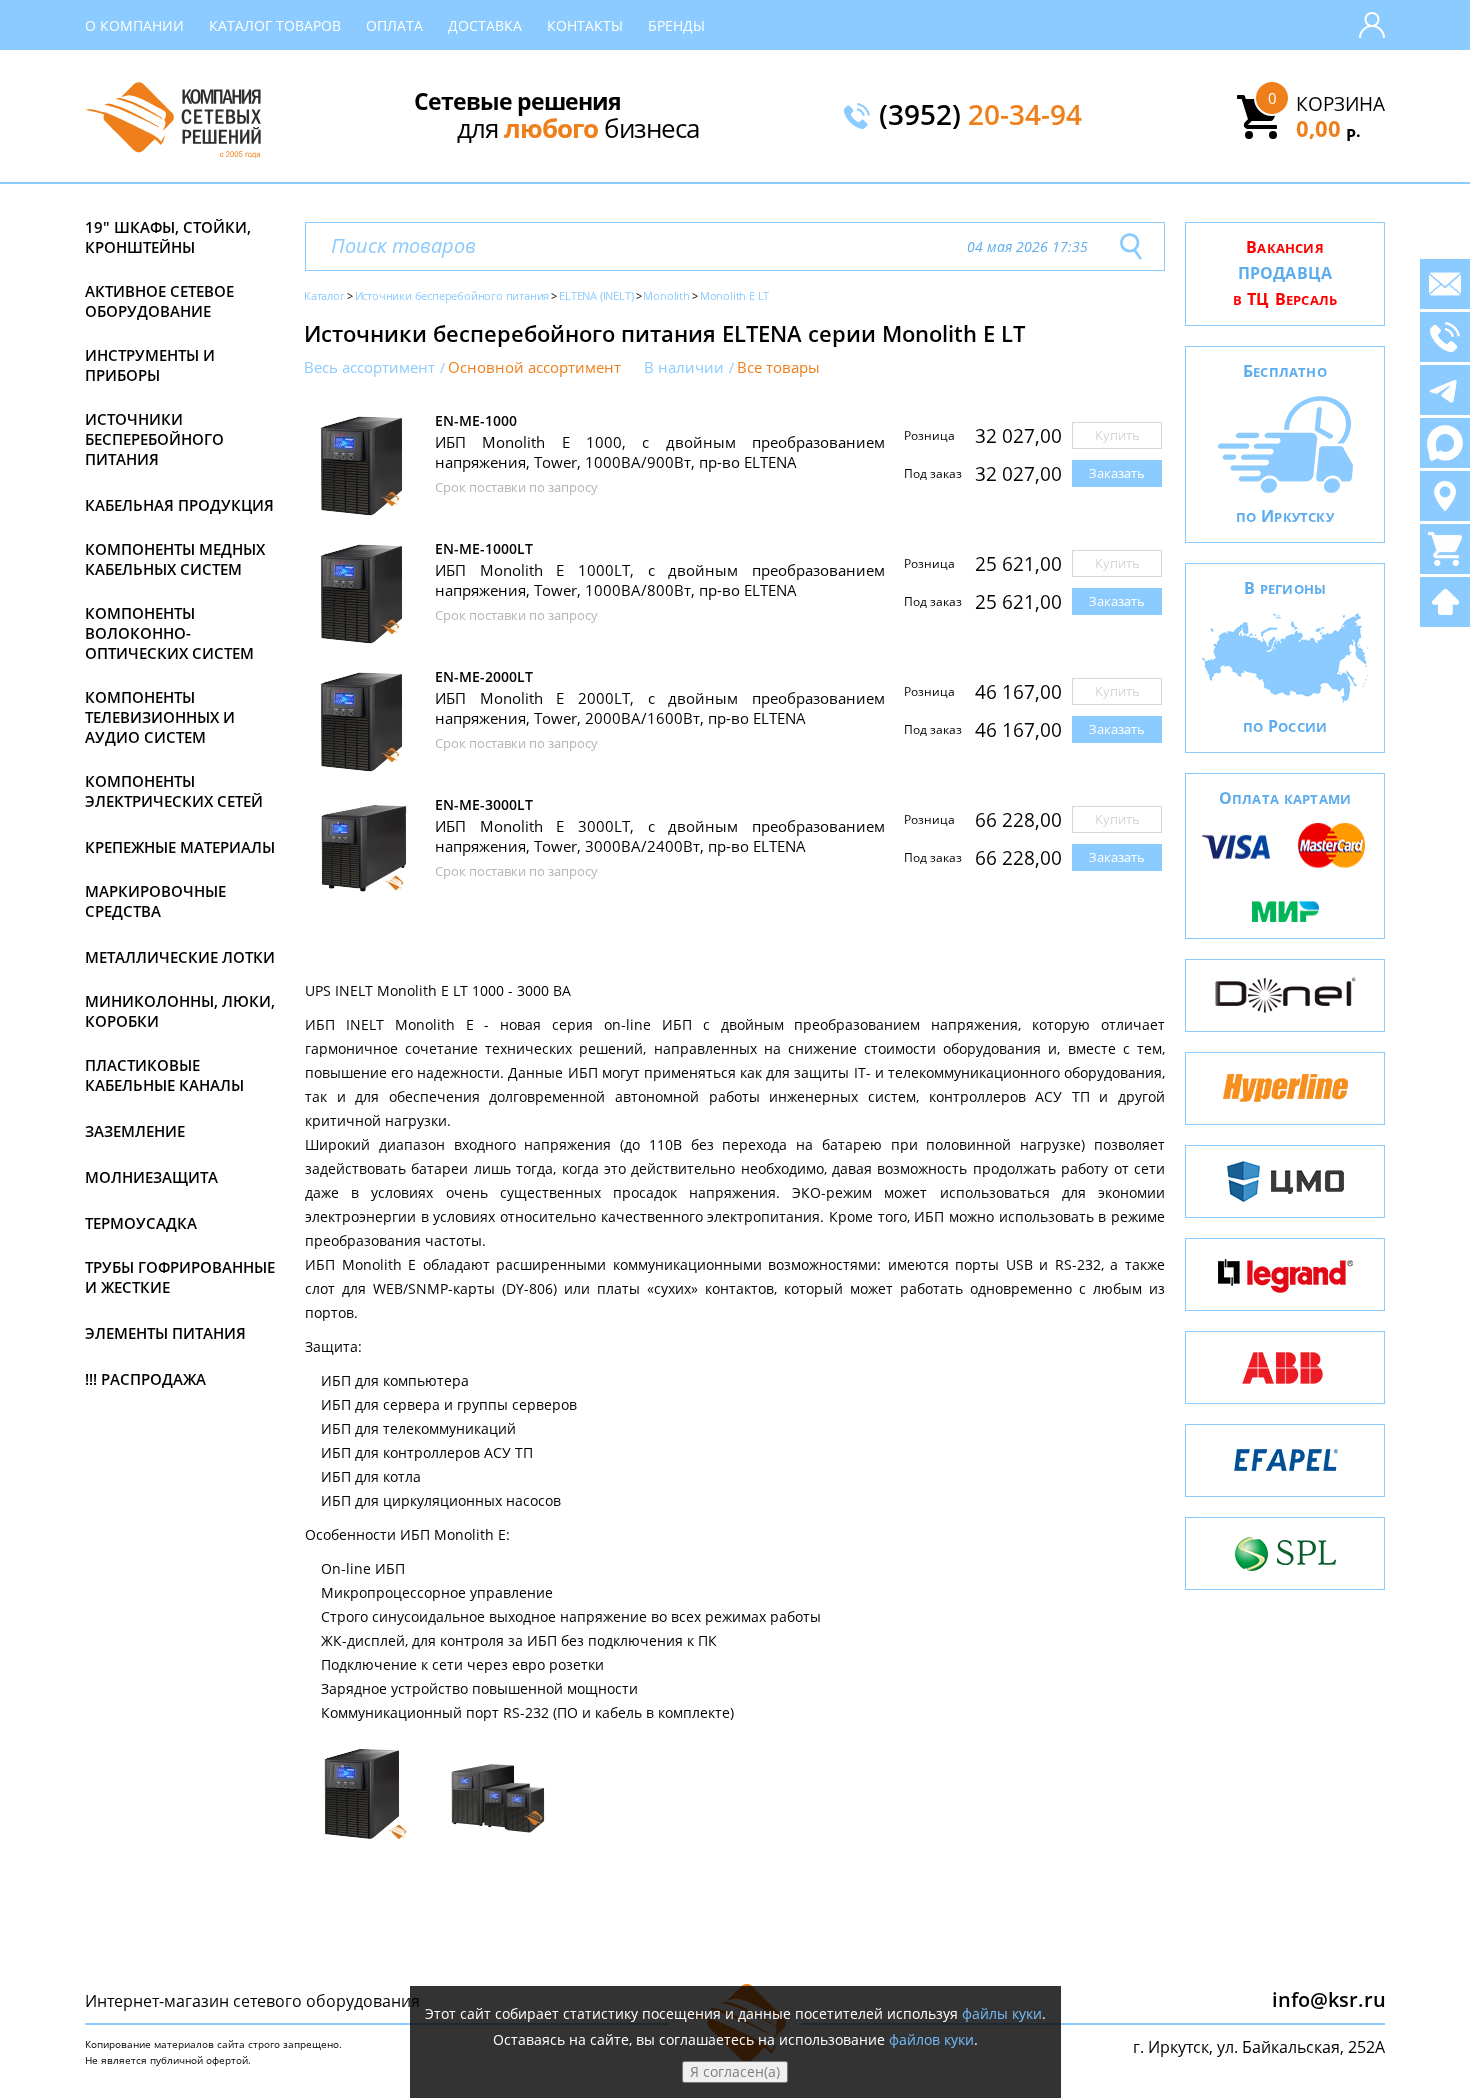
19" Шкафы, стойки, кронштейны (168, 237)
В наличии (684, 367)
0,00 (1328, 128)
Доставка (485, 25)
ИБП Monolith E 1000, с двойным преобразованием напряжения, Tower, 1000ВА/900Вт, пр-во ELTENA (660, 452)
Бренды (676, 25)
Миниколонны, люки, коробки (180, 1011)
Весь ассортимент (369, 367)
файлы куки (1002, 2013)
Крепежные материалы (180, 847)
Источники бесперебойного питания (154, 439)
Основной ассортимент (534, 367)
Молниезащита (151, 1177)
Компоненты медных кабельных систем (175, 559)
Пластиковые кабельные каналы (164, 1075)
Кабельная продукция (179, 505)
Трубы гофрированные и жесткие (180, 1277)
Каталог (324, 295)
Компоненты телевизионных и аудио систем (160, 717)
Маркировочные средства (155, 901)
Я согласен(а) (735, 2071)
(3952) (980, 116)
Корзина (1340, 104)
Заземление (135, 1131)
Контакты (585, 25)
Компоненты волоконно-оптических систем (169, 633)
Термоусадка (141, 1223)
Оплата (394, 25)
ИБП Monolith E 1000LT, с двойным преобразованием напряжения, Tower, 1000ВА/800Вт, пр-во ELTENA (660, 580)
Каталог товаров (275, 25)
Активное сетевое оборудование (159, 301)
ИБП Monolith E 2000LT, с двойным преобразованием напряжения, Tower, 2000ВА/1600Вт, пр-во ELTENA (660, 708)
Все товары (778, 367)
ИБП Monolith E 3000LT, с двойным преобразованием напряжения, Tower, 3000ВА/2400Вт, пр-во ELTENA (660, 836)
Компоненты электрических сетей (174, 791)
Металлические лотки (180, 957)
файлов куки (931, 2039)
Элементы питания (165, 1333)
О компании (134, 25)
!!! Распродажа (145, 1379)
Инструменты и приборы (150, 365)
